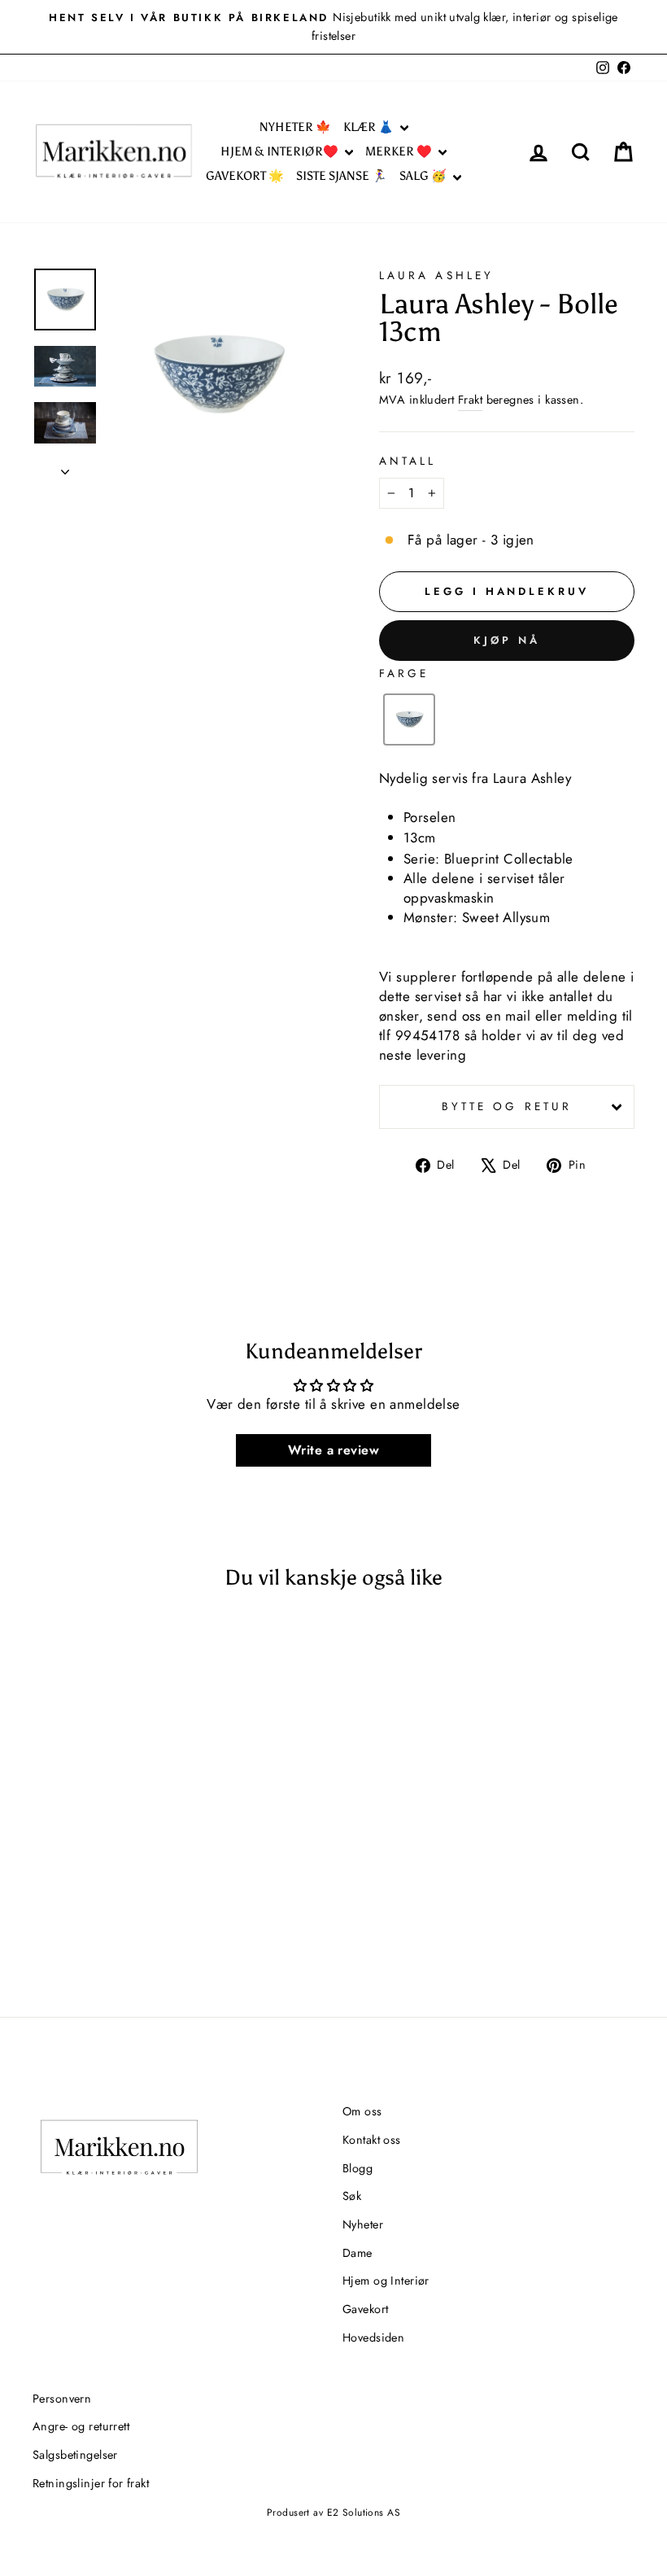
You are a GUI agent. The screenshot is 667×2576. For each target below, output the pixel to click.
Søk (352, 2196)
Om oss (362, 2111)
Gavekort (365, 2309)
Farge (404, 673)
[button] (409, 719)
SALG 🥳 (424, 176)
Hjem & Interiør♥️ (281, 151)
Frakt (470, 400)
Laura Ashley (436, 275)
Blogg (357, 2168)
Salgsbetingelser (75, 2455)
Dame (357, 2253)
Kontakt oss (372, 2140)
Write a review (333, 1450)
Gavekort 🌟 (245, 176)
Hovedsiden (373, 2338)
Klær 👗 (370, 127)
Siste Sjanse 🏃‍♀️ (342, 176)
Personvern (62, 2399)
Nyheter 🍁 (295, 127)
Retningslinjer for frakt (91, 2483)
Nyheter (363, 2224)
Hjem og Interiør (386, 2281)
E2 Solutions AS (364, 2513)
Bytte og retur (507, 1106)
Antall (408, 461)
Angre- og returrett (81, 2426)
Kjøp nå (506, 640)
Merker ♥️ (400, 151)
